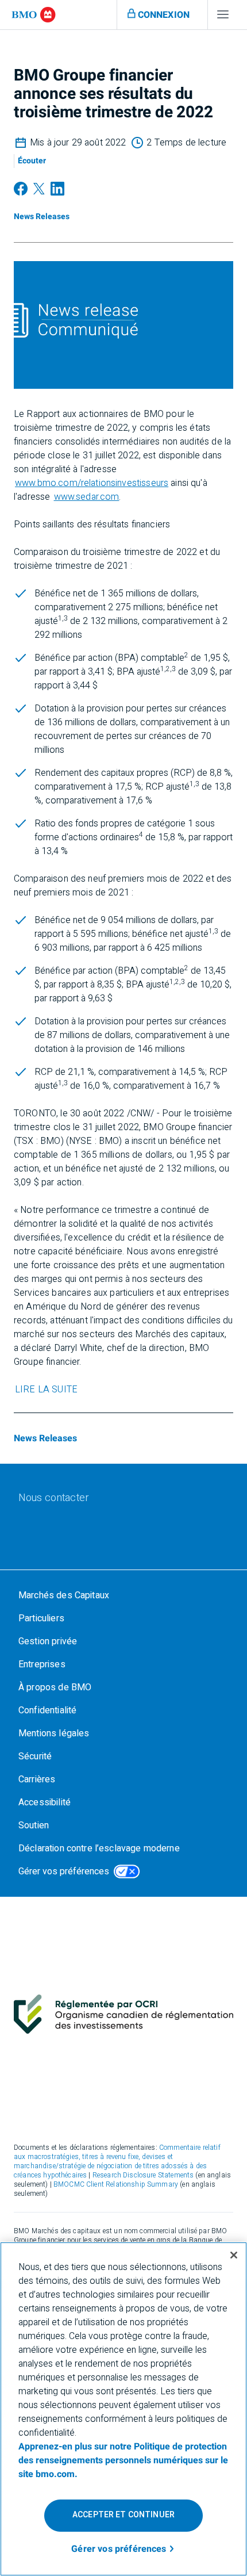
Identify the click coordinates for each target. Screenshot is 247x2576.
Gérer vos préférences (64, 1871)
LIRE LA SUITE (46, 1390)
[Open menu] (223, 17)
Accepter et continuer (123, 2515)
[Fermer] (234, 2255)
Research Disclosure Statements (143, 2175)
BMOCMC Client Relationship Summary (116, 2184)
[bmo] (34, 15)
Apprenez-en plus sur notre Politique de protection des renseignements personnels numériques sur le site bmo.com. (123, 2460)
